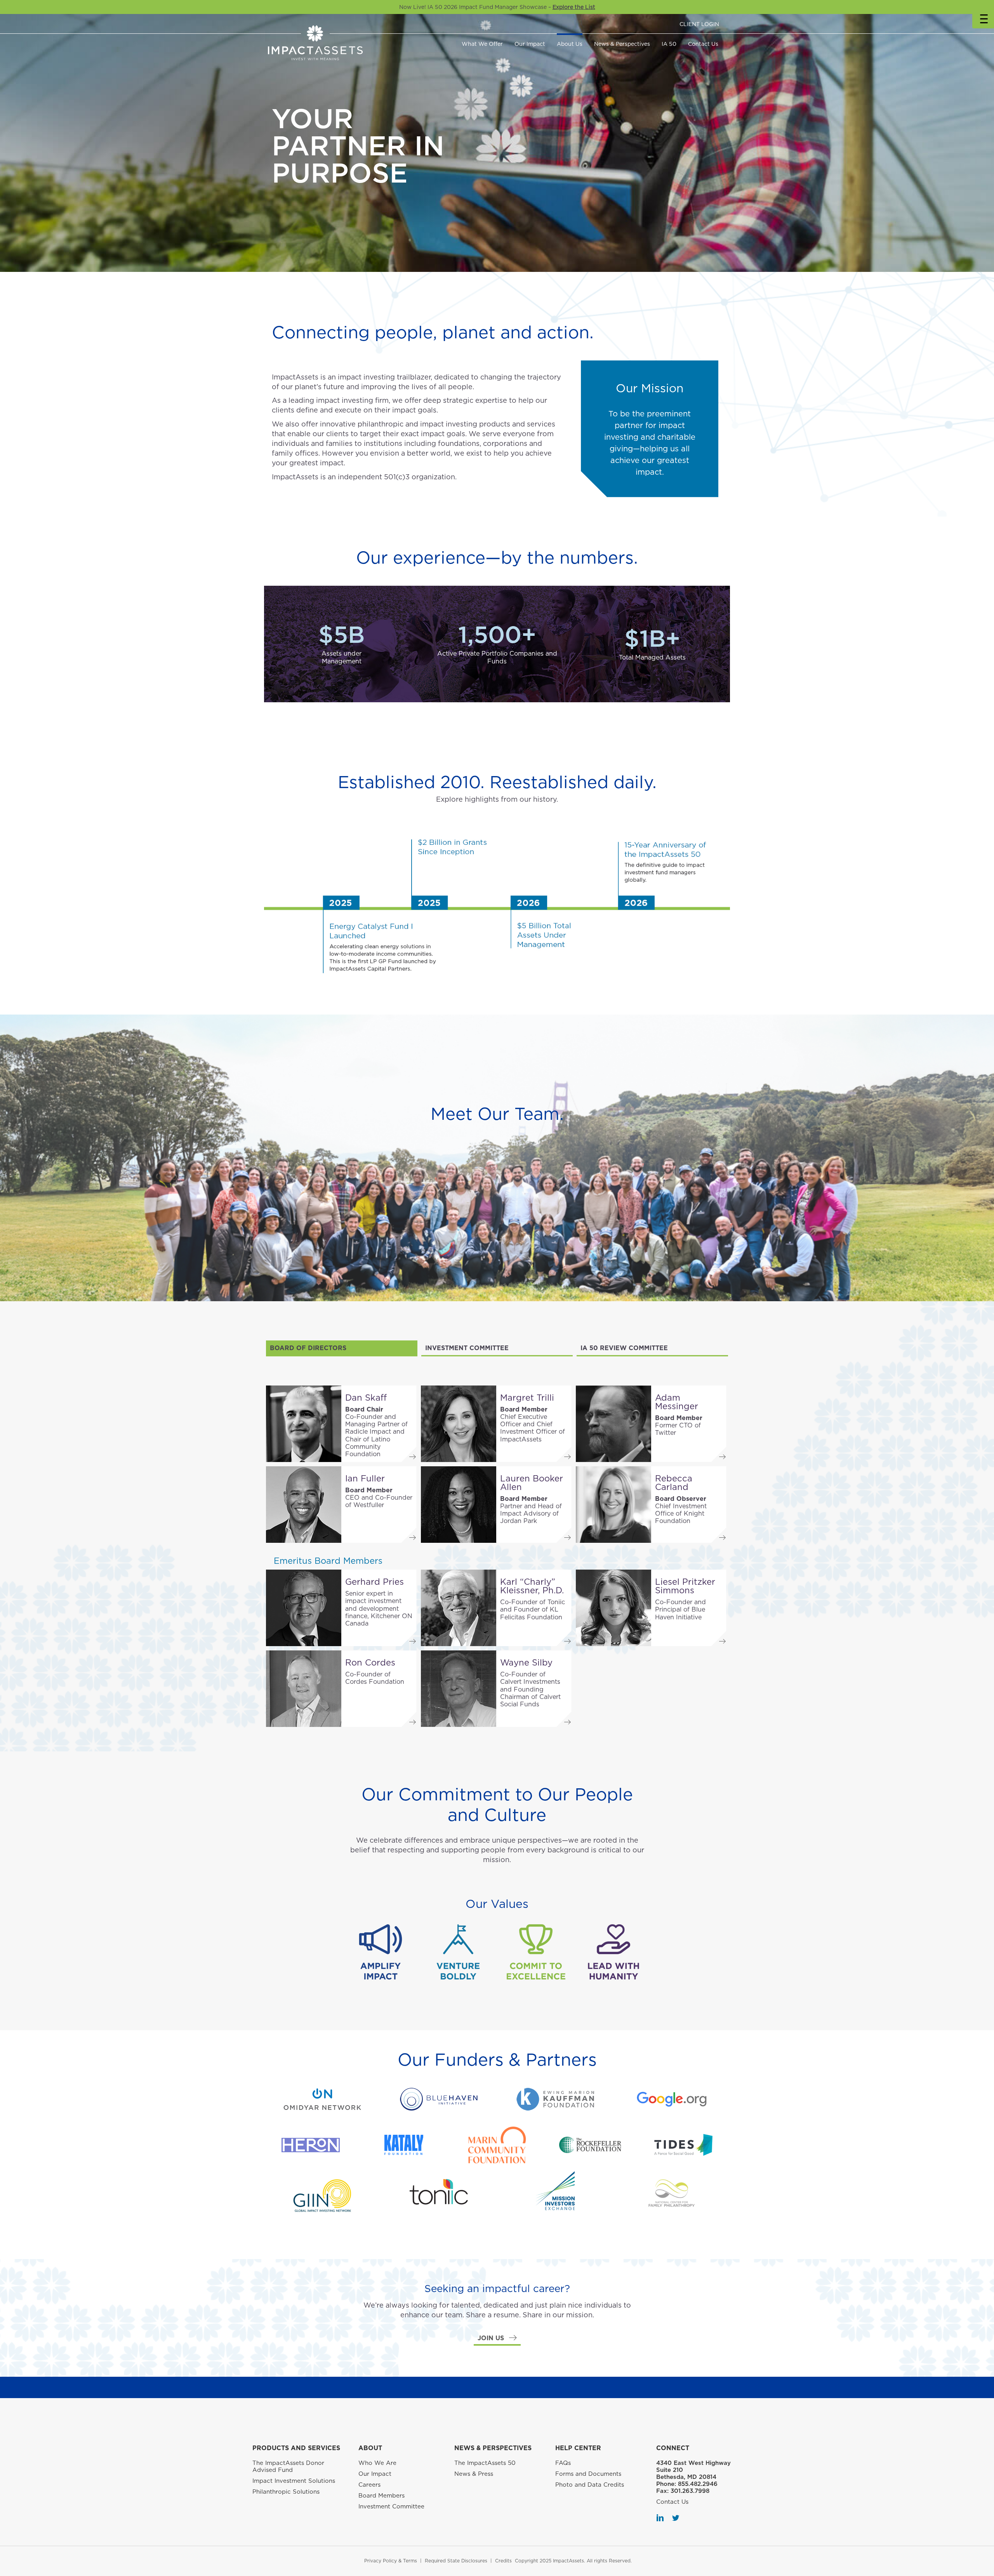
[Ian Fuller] (304, 1505)
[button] (497, 2338)
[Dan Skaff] (304, 1424)
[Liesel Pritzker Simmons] (613, 1608)
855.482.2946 (698, 2484)
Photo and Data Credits (590, 2485)
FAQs (563, 2463)
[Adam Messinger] (613, 1424)
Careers (369, 2485)
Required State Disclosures (456, 2561)
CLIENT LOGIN (699, 24)
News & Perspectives (622, 44)
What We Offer (482, 44)
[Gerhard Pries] (304, 1608)
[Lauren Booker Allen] (459, 1505)
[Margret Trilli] (459, 1424)
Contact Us (703, 44)
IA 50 (669, 44)
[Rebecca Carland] (613, 1505)
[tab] (342, 1348)
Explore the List (574, 7)
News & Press (474, 2474)
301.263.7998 (690, 2491)
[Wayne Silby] (459, 1689)
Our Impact (530, 44)
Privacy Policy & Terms (391, 2561)
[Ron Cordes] (304, 1689)
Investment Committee (391, 2506)
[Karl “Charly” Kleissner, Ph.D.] (459, 1608)
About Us (570, 44)
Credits (503, 2561)
